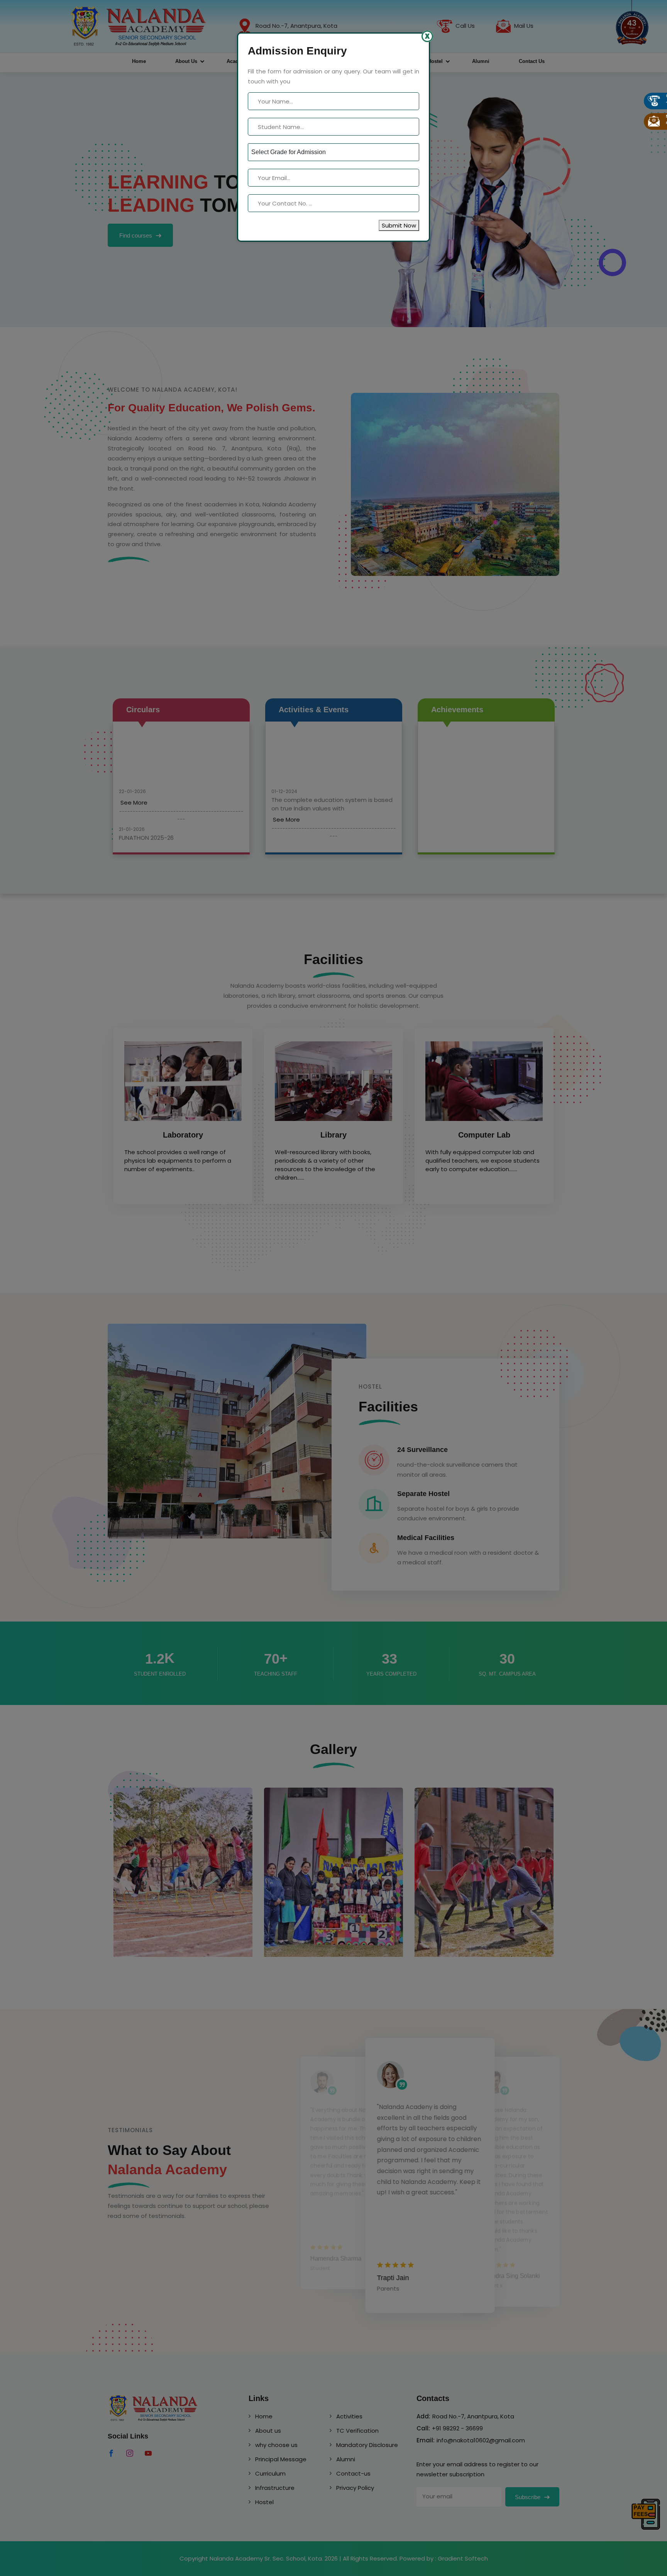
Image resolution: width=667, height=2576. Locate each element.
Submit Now (399, 225)
